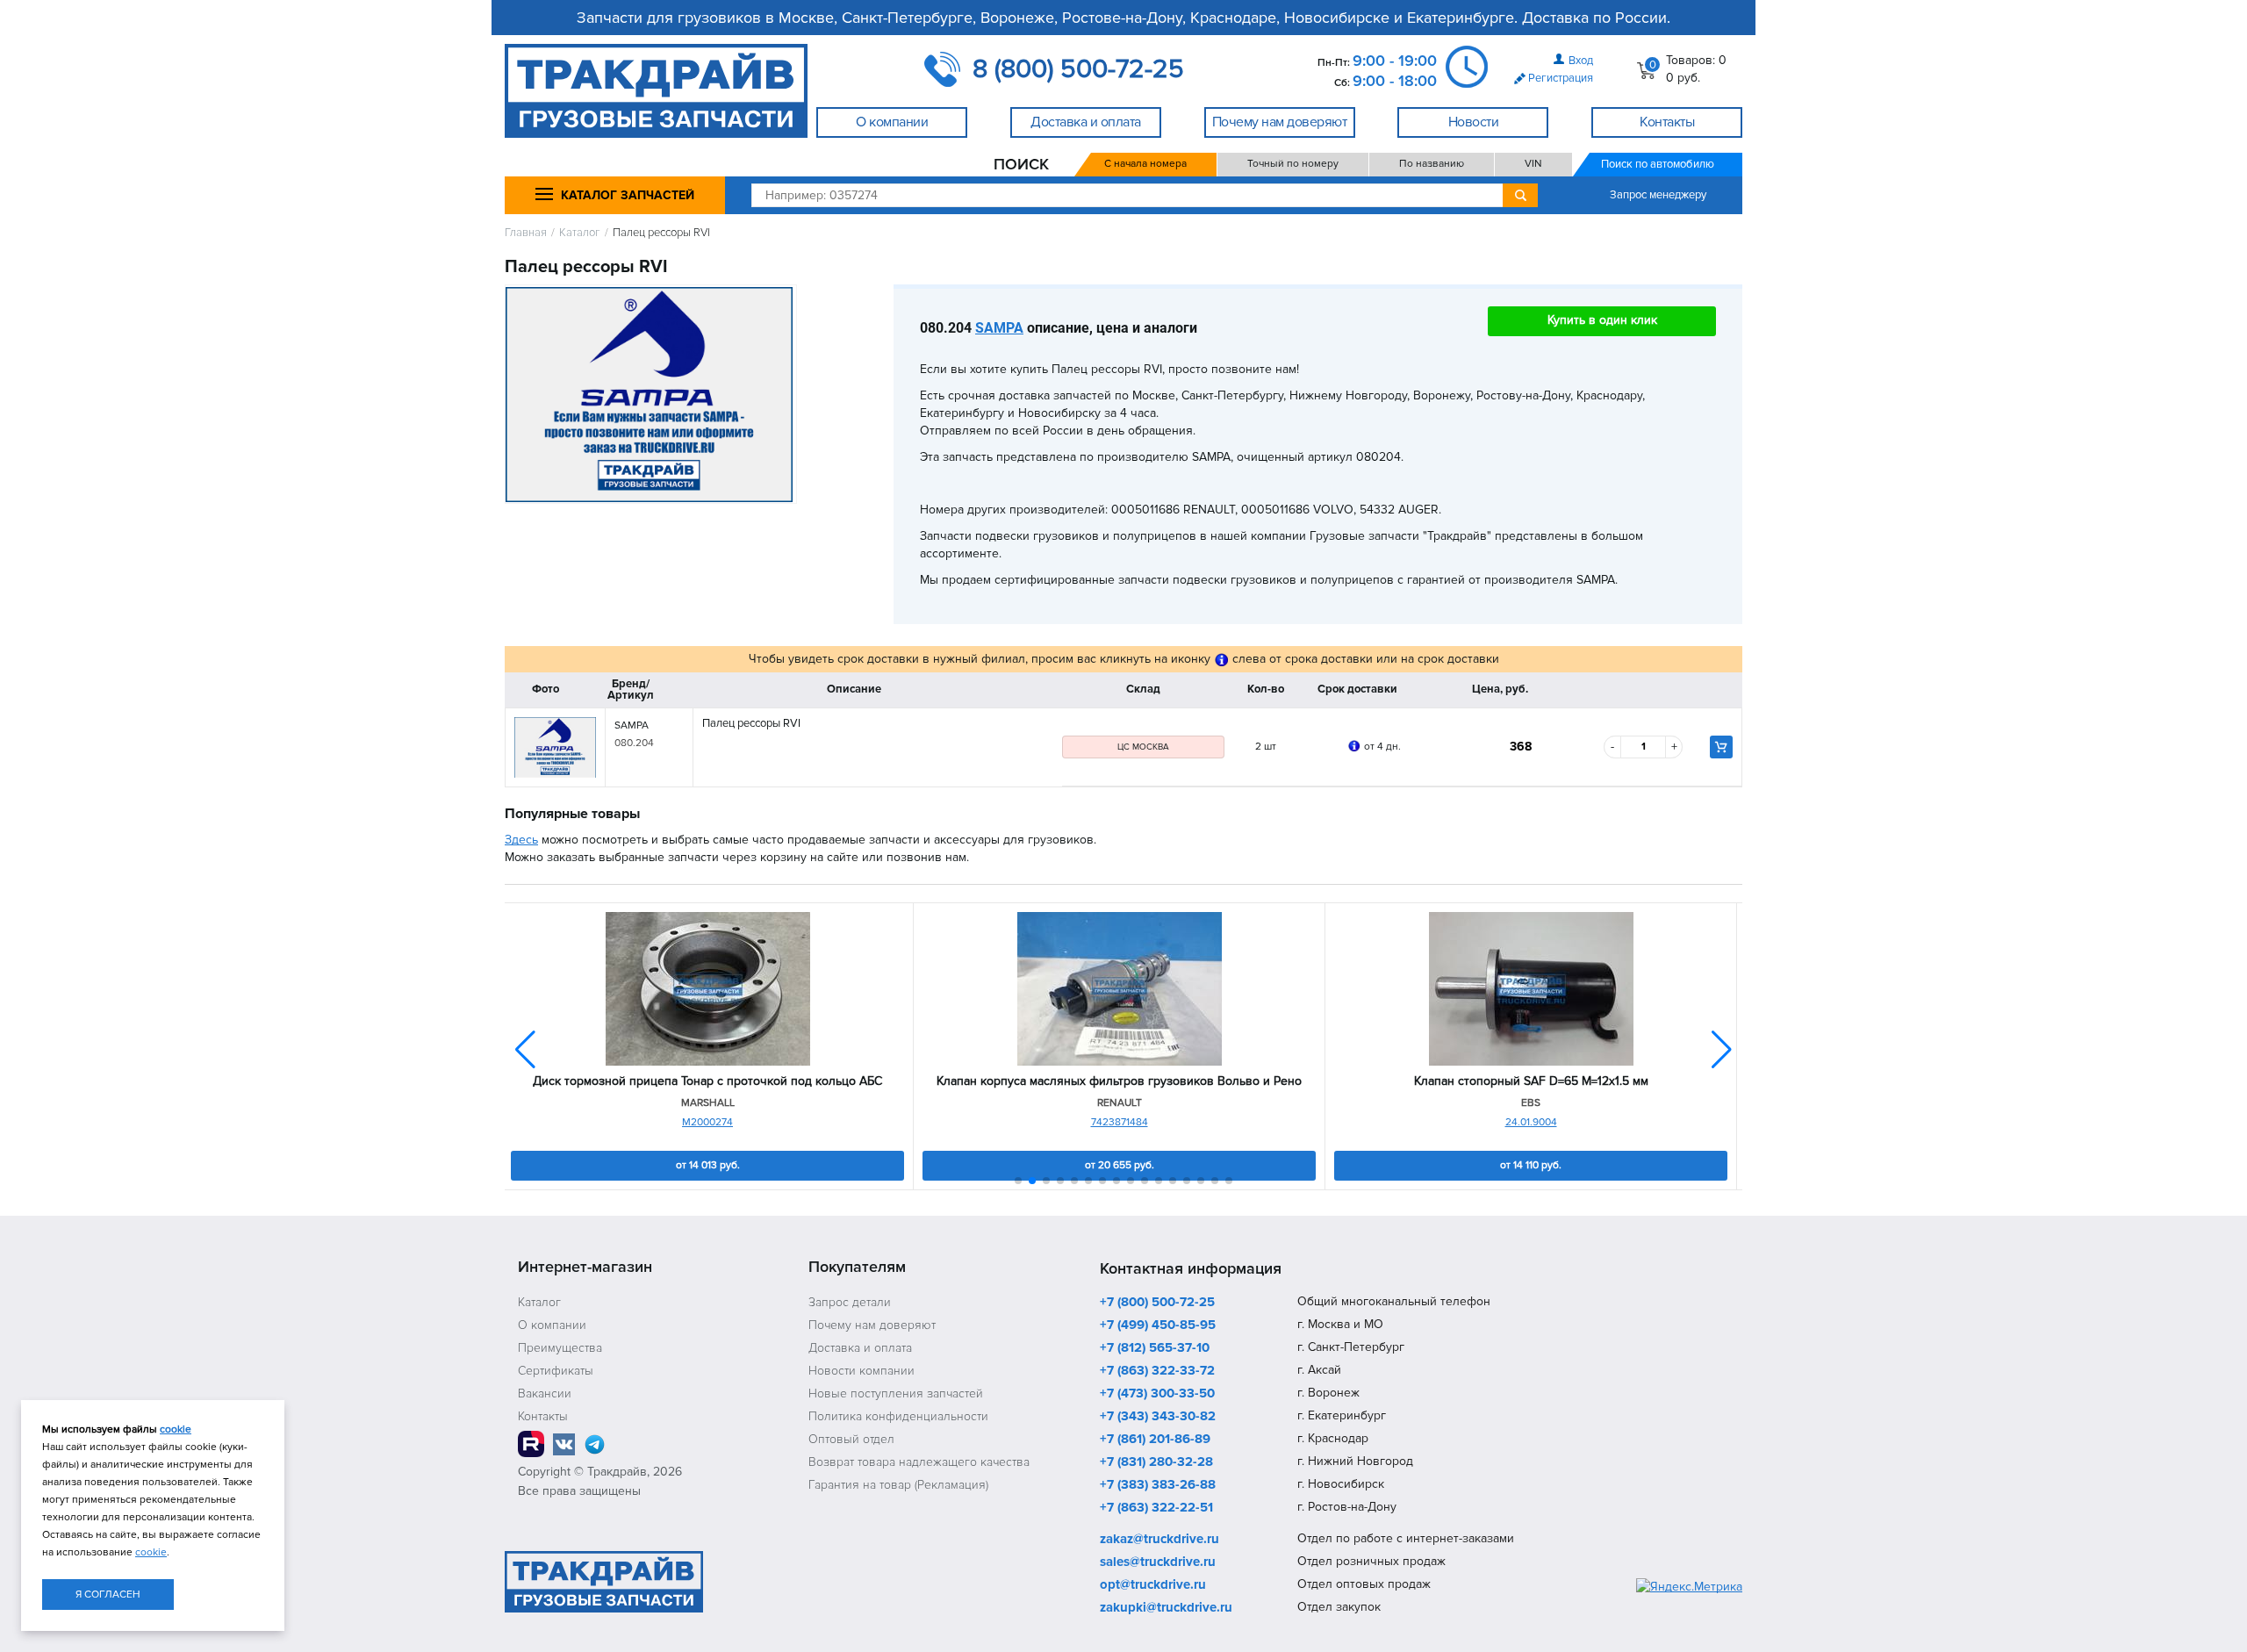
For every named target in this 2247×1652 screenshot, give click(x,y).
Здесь (521, 840)
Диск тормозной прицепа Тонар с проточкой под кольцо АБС (707, 1081)
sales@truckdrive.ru (1158, 1562)
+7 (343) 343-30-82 (1158, 1417)
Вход (1581, 61)
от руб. (708, 1165)
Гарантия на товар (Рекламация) (898, 1485)
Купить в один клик (1602, 320)
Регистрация (1561, 78)
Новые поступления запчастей (896, 1393)
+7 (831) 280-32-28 (1156, 1462)
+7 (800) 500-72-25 (1157, 1303)
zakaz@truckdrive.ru (1159, 1540)
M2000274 (707, 1122)
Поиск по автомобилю (1658, 164)
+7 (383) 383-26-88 (1158, 1485)
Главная (526, 233)
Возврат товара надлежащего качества (919, 1462)
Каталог (580, 233)
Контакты (543, 1416)
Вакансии (545, 1393)
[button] (1722, 1050)
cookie (176, 1429)
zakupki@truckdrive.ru (1166, 1608)
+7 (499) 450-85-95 (1158, 1325)
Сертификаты (556, 1371)
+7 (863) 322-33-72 (1157, 1371)
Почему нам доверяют (872, 1325)
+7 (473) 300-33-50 (1157, 1394)
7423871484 (1120, 1122)
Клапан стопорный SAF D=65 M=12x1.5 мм (1531, 1081)
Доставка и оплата (860, 1348)
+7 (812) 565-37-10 (1155, 1348)
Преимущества (560, 1348)
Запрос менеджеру (1658, 195)
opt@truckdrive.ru (1153, 1585)
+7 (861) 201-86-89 (1155, 1440)
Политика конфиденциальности (898, 1416)
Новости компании (861, 1371)
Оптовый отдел (851, 1439)
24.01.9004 (1531, 1122)
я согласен (108, 1595)
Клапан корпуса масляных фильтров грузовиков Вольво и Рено (1119, 1081)
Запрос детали (850, 1302)
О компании (552, 1325)
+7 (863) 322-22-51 (1156, 1508)
